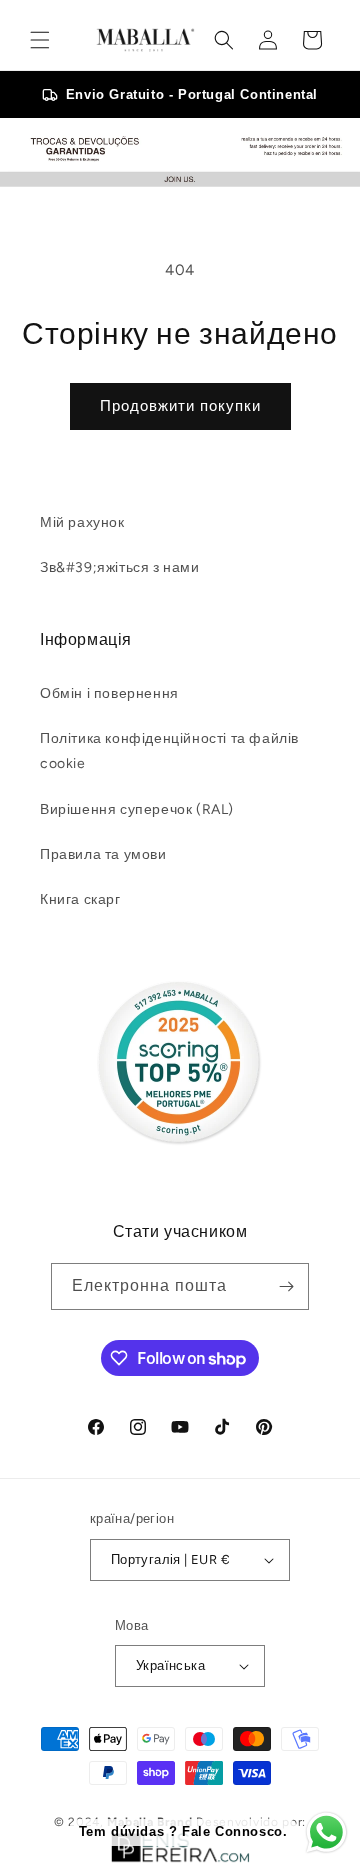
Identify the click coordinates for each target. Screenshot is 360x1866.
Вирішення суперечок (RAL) (137, 809)
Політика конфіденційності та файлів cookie (169, 751)
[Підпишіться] (286, 1286)
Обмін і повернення (109, 693)
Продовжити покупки (180, 406)
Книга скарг (80, 899)
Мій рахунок (82, 522)
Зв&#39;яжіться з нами (120, 567)
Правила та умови (103, 854)
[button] (40, 40)
